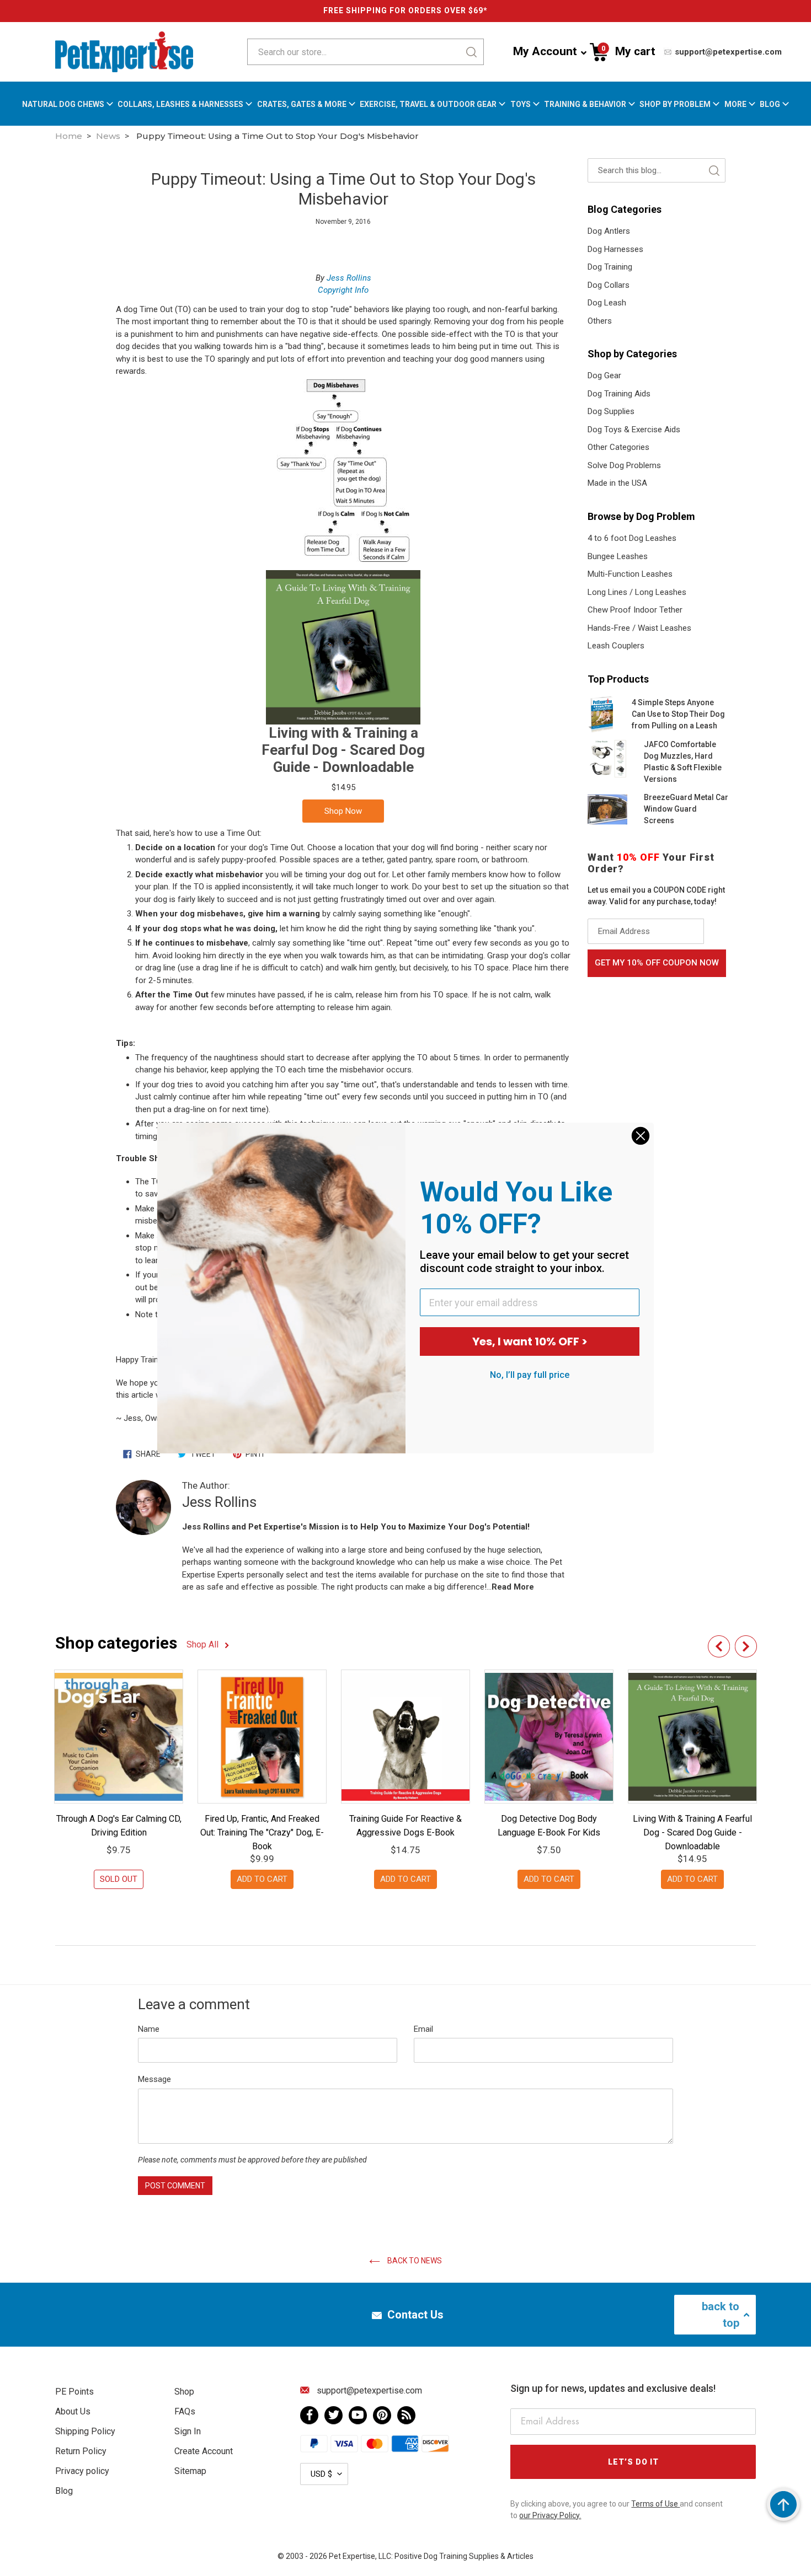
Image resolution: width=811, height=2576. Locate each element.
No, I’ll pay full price (530, 1375)
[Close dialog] (641, 1136)
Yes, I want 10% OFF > (530, 1341)
